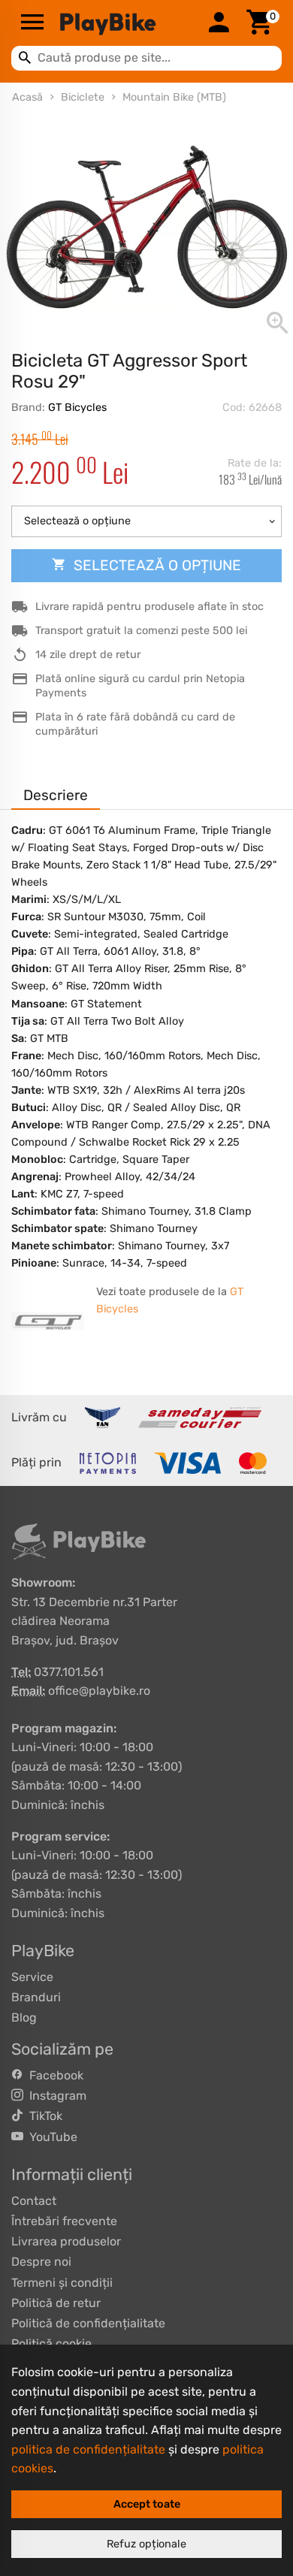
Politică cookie (51, 2343)
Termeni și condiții (62, 2283)
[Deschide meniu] (32, 23)
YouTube (50, 2137)
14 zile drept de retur (88, 655)
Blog (24, 2017)
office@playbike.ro (99, 1691)
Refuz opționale (146, 2544)
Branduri (36, 1997)
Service (32, 1977)
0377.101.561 (69, 1672)
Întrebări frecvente (64, 2221)
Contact (34, 2201)
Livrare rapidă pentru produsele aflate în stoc (150, 607)
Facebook (53, 2075)
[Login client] (219, 23)
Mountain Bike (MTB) (174, 97)
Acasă (27, 97)
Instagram (55, 2096)
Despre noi (41, 2262)
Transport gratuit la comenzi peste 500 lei (141, 631)
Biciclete (83, 97)
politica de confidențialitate (88, 2449)
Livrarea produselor (66, 2241)
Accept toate (147, 2504)
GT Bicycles (77, 408)
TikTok (43, 2116)
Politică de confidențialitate (88, 2323)
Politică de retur (56, 2303)
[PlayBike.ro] (125, 23)
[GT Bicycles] (48, 1321)
